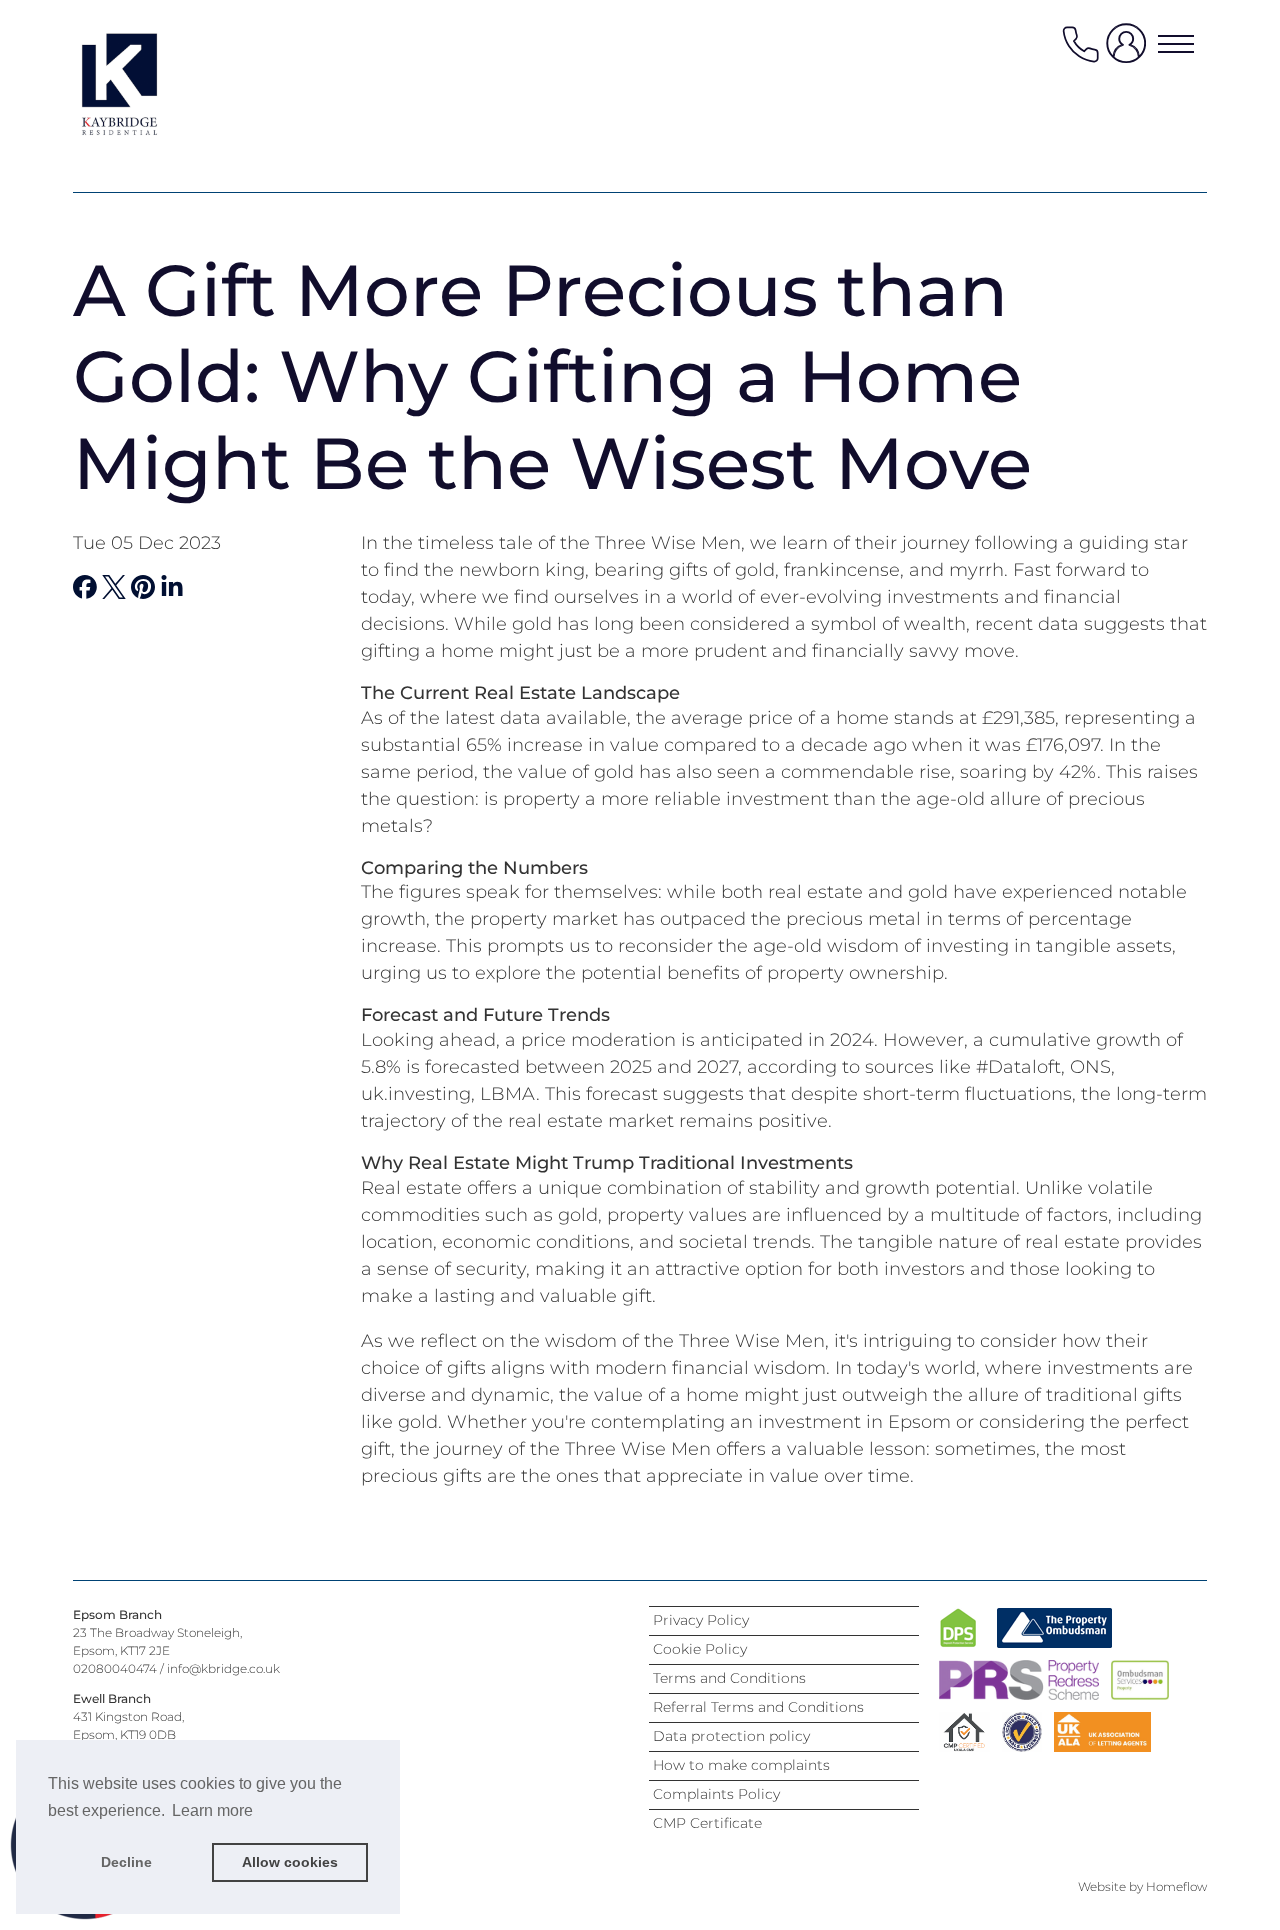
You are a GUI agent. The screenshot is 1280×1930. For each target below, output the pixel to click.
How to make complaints (741, 1765)
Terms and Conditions (729, 1678)
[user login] (1130, 51)
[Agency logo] (153, 84)
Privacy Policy (701, 1620)
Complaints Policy (716, 1794)
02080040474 (115, 1668)
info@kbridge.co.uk (223, 1668)
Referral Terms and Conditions (758, 1707)
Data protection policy (731, 1736)
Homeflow (1176, 1886)
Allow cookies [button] (290, 1862)
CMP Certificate (707, 1823)
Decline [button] (126, 1862)
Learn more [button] (212, 1810)
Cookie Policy (700, 1649)
